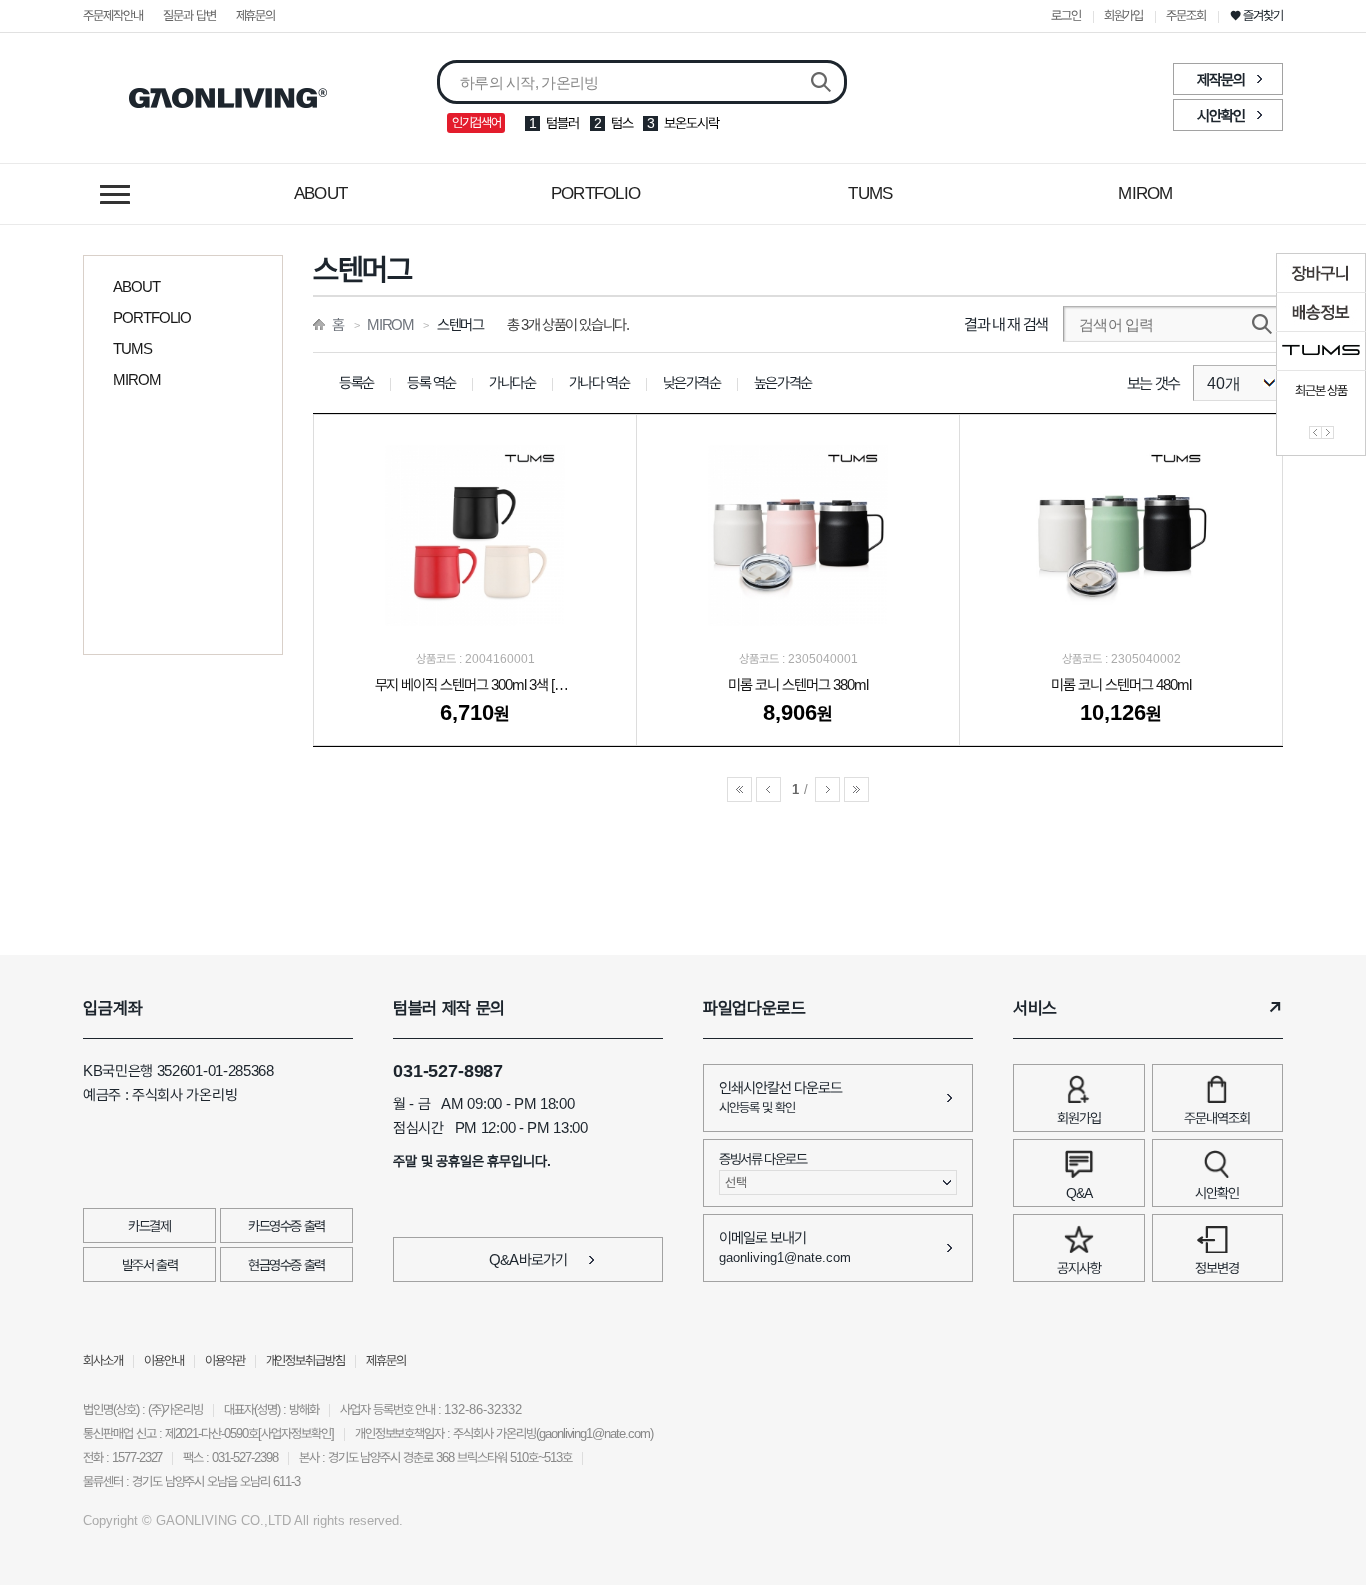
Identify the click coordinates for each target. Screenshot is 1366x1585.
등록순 (356, 382)
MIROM (1145, 193)
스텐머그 (460, 324)
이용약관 (225, 1360)
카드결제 (149, 1226)
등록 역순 (431, 382)
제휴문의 (256, 15)
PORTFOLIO (596, 193)
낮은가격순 (692, 382)
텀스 (622, 123)
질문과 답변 (189, 15)
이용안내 (164, 1360)
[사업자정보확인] (296, 1433)
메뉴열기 (115, 194)
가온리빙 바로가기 (228, 98)
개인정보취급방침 (306, 1360)
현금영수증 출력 (286, 1265)
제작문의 (1221, 79)
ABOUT (320, 193)
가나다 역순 (599, 382)
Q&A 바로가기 (528, 1259)
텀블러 (562, 123)
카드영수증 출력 (286, 1226)
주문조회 (1186, 15)
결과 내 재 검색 (1006, 324)
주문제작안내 (113, 15)
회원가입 (1124, 15)
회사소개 (103, 1360)
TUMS (870, 193)
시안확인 (1221, 115)
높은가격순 (783, 382)
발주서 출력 (150, 1265)
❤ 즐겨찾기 (1256, 15)
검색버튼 (821, 82)
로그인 (1066, 15)
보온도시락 (691, 123)
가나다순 (512, 382)
